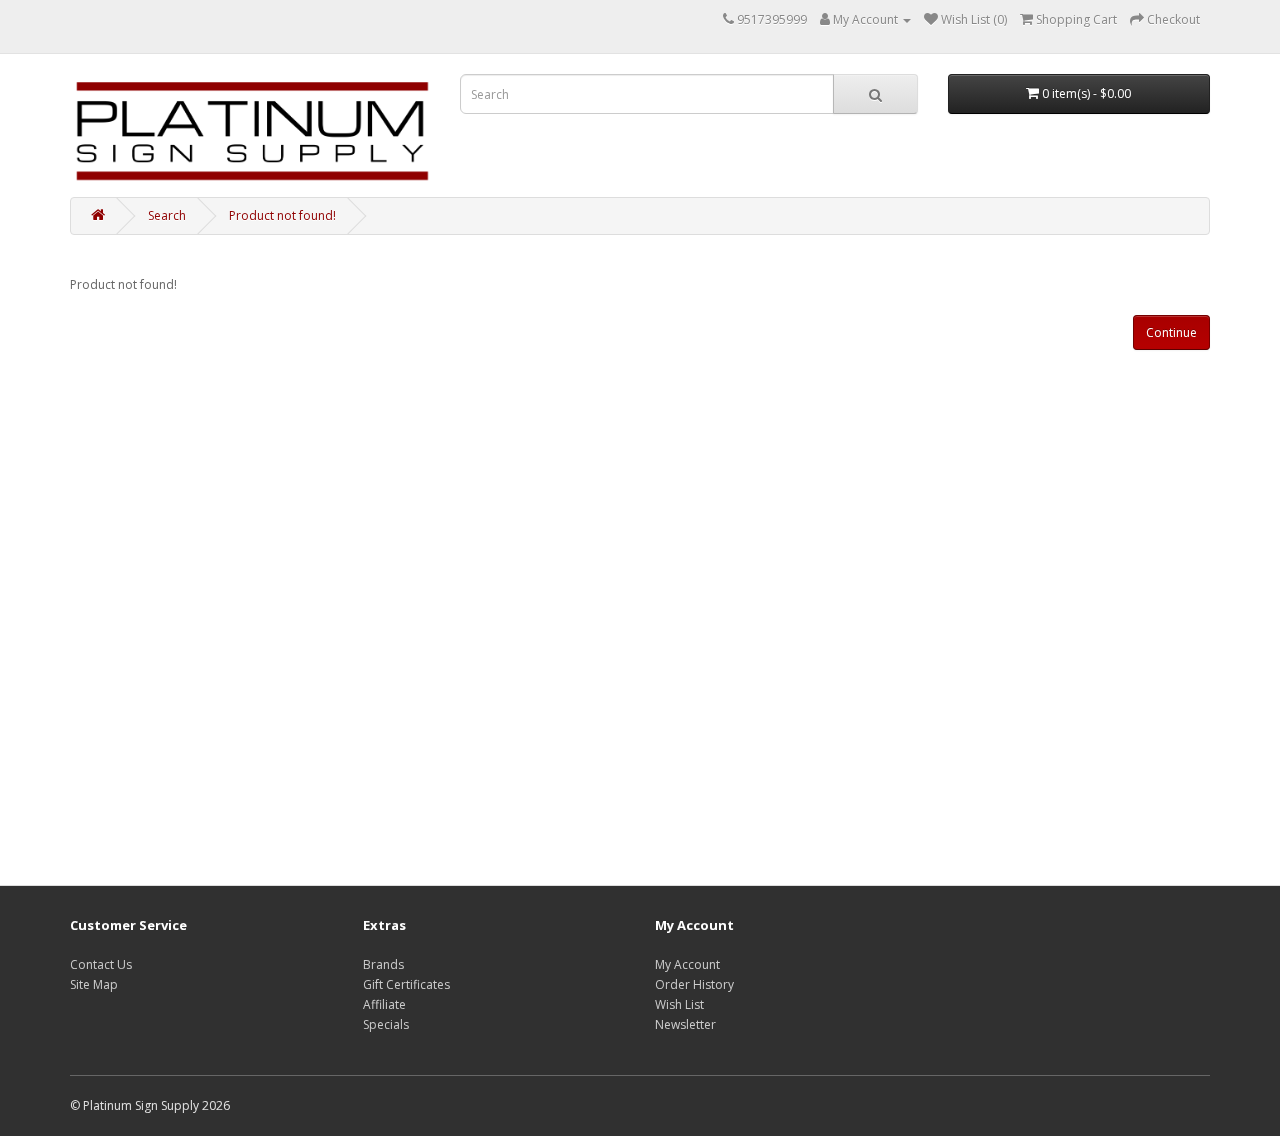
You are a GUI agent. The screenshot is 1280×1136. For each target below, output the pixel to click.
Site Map (94, 984)
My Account (687, 964)
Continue (1171, 332)
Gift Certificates (406, 984)
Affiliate (384, 1004)
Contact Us (101, 964)
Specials (386, 1024)
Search (167, 215)
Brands (383, 964)
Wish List (679, 1004)
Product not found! (282, 215)
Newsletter (685, 1024)
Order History (694, 984)
